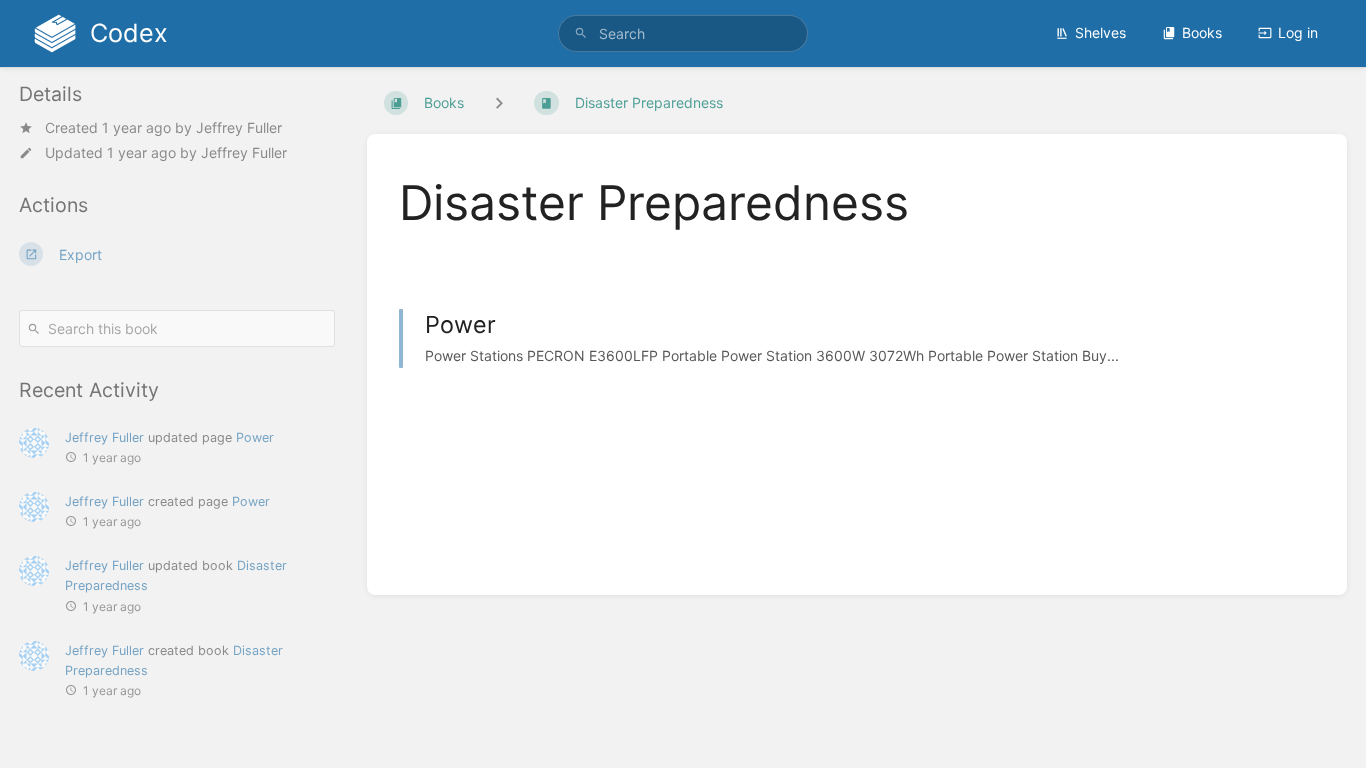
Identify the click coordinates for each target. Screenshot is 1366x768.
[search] (683, 33)
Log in (1298, 32)
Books (1202, 32)
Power (255, 437)
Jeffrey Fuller (239, 127)
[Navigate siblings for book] (499, 102)
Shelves (1100, 32)
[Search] (581, 33)
